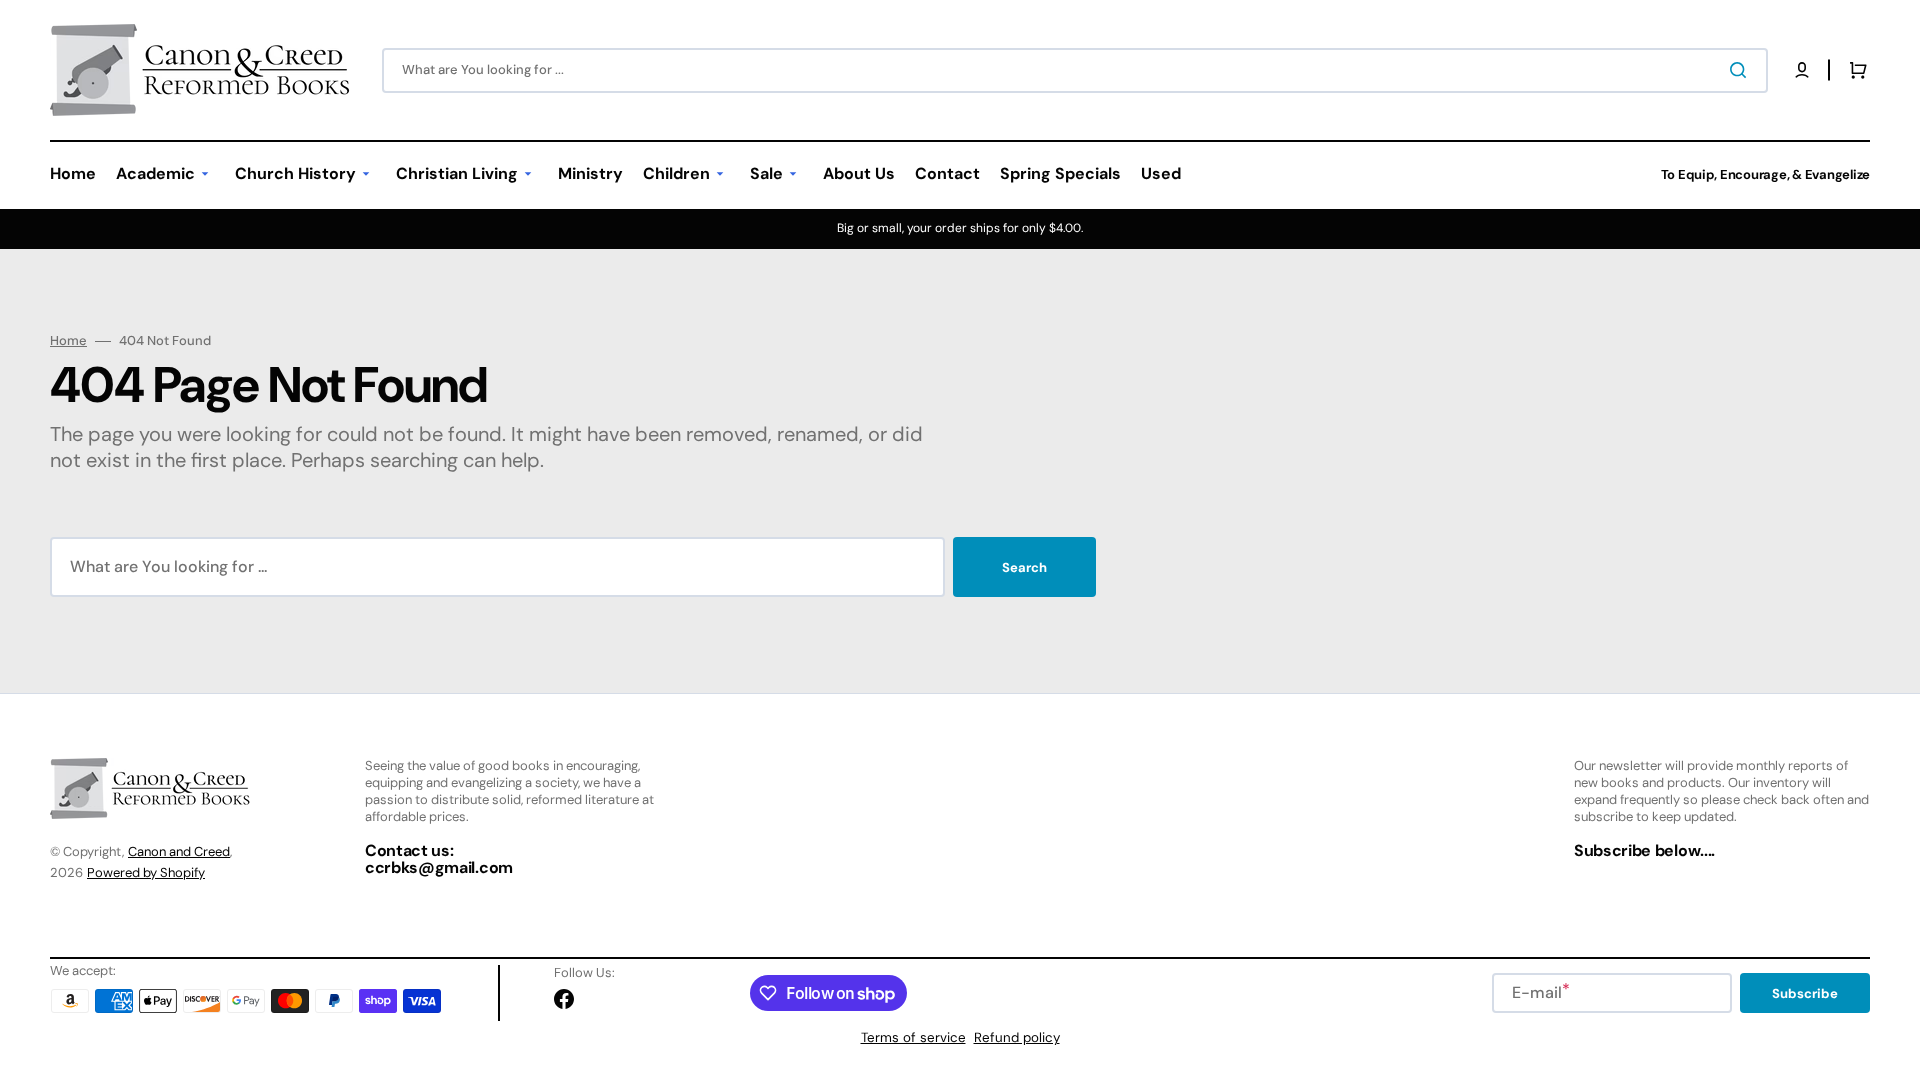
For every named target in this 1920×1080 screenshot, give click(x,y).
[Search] (1742, 70)
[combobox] (1075, 70)
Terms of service (913, 1037)
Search (1024, 567)
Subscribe (1805, 993)
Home (68, 341)
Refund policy (1017, 1037)
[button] (1802, 70)
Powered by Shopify (146, 872)
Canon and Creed (179, 851)
